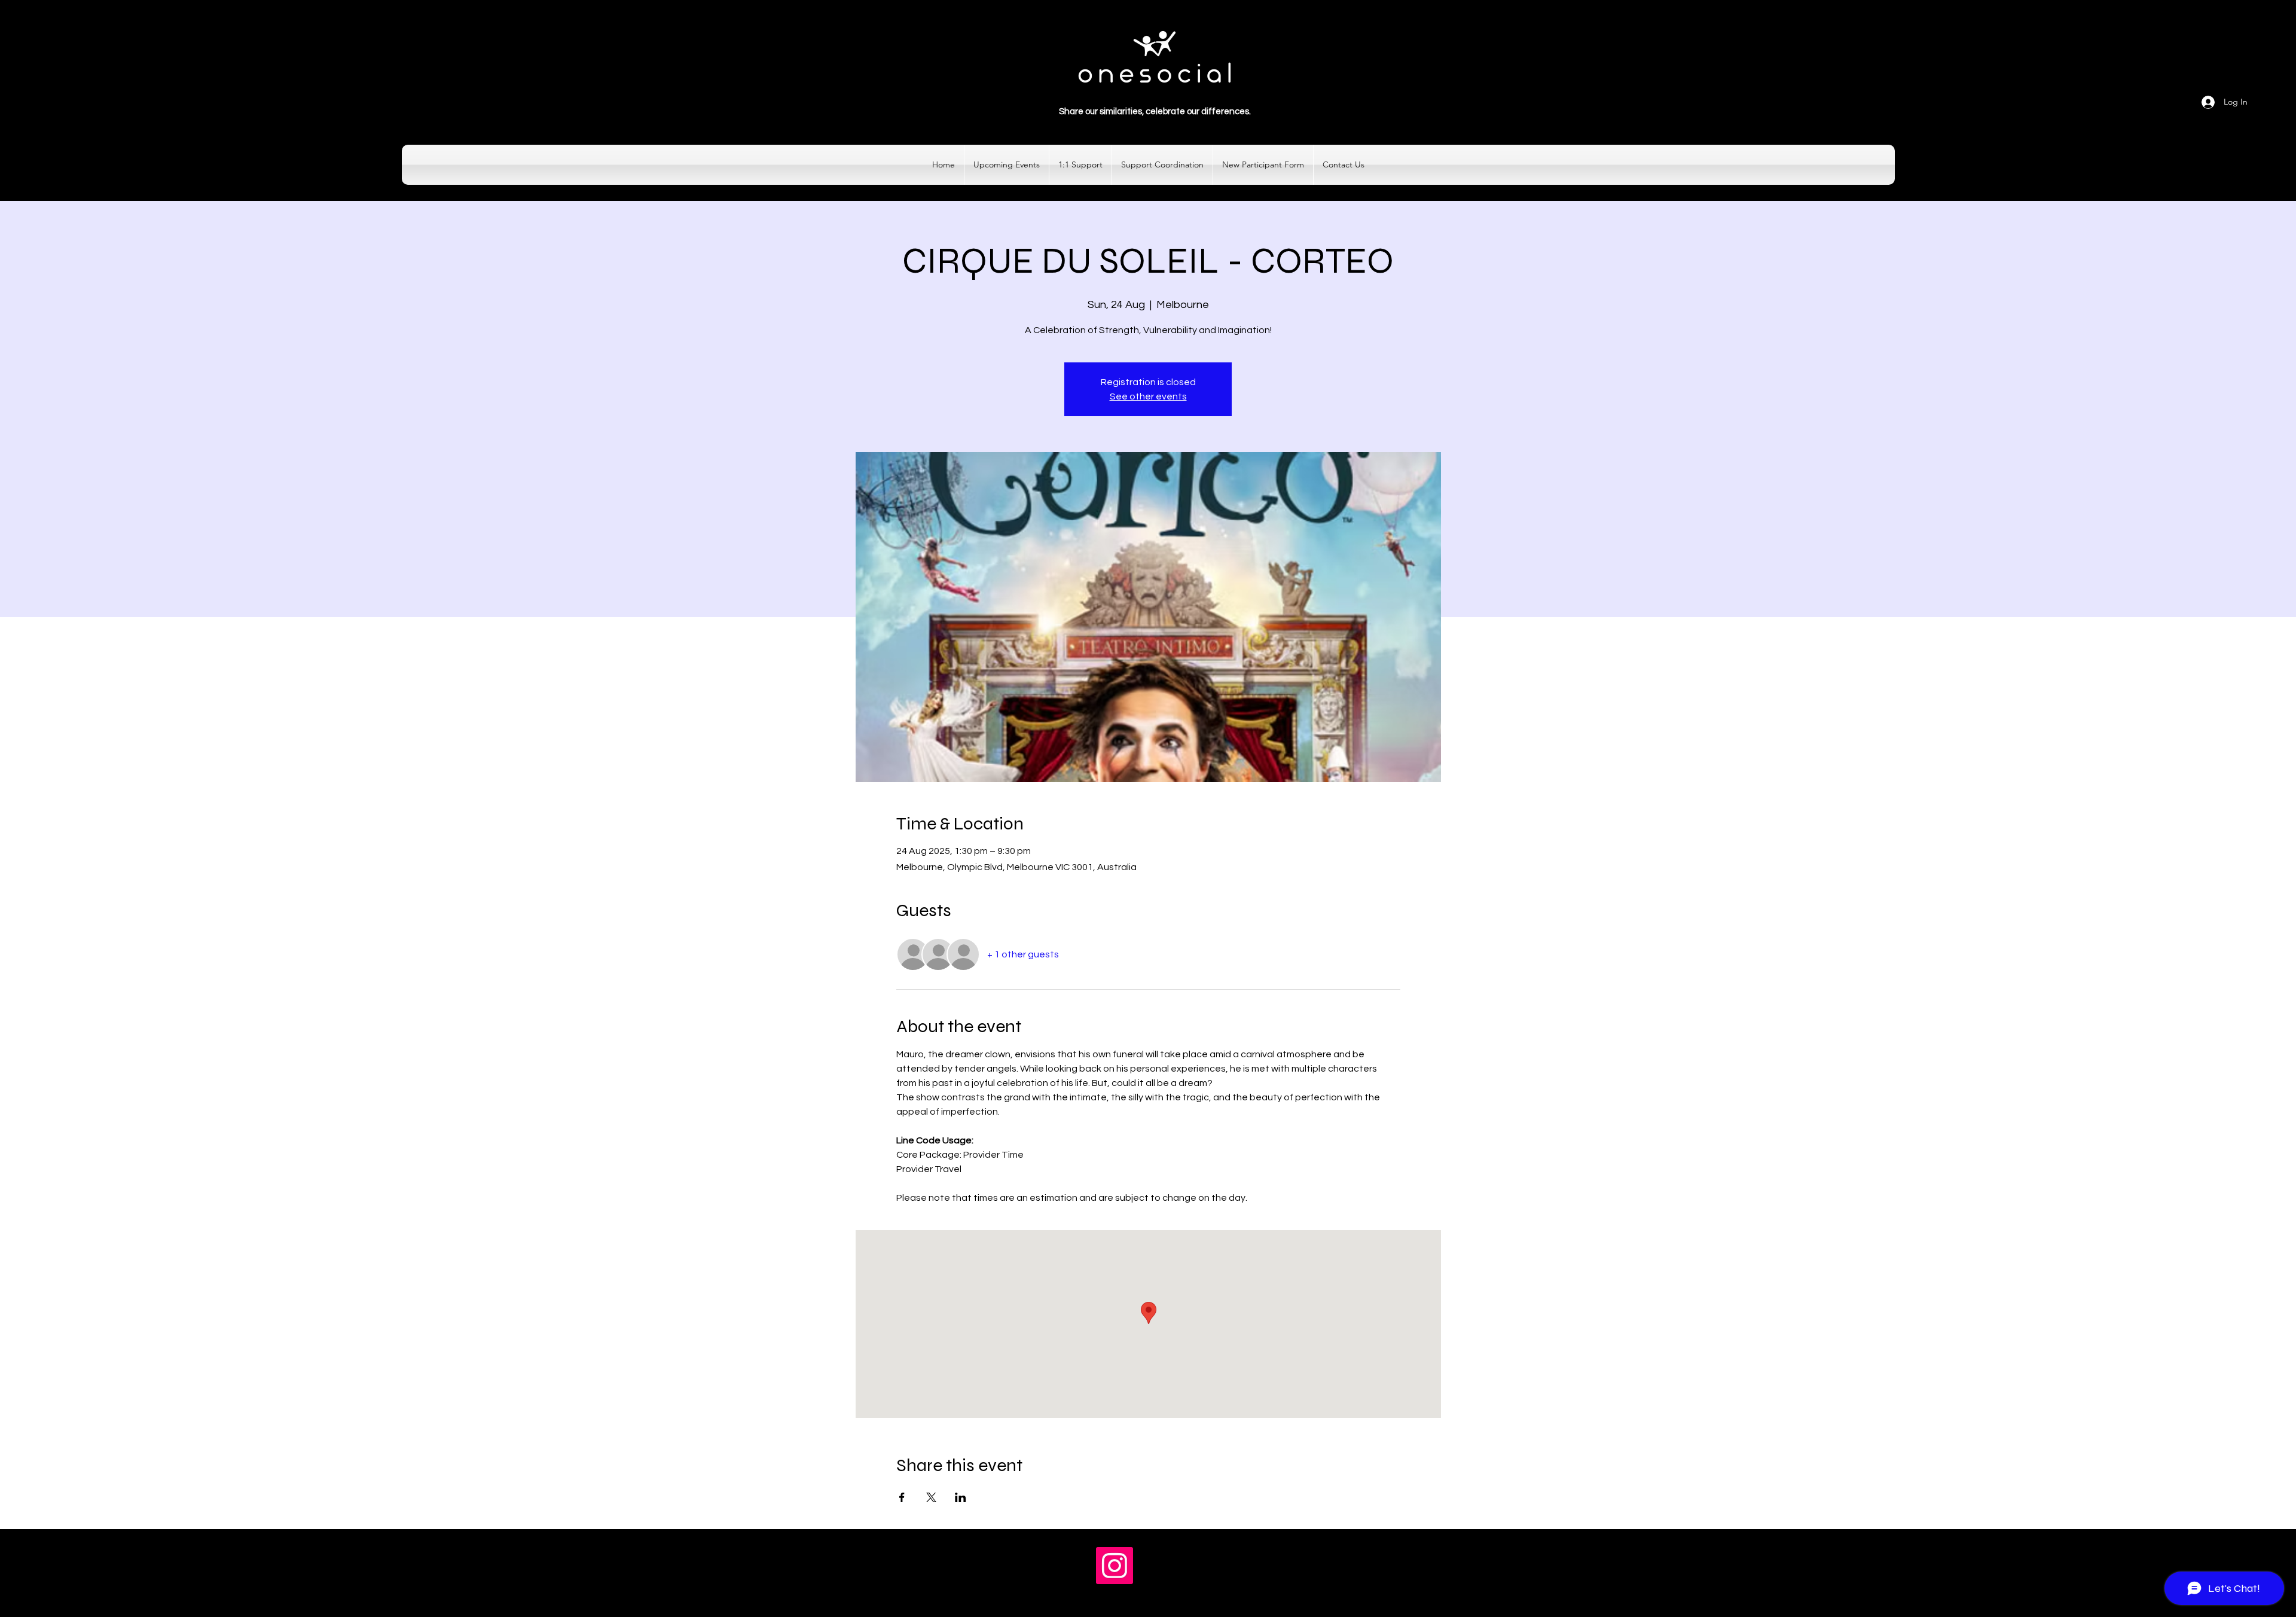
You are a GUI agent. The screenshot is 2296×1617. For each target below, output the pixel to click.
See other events (1148, 396)
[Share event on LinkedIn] (961, 1497)
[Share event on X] (931, 1497)
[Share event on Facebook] (902, 1497)
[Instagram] (1115, 1566)
